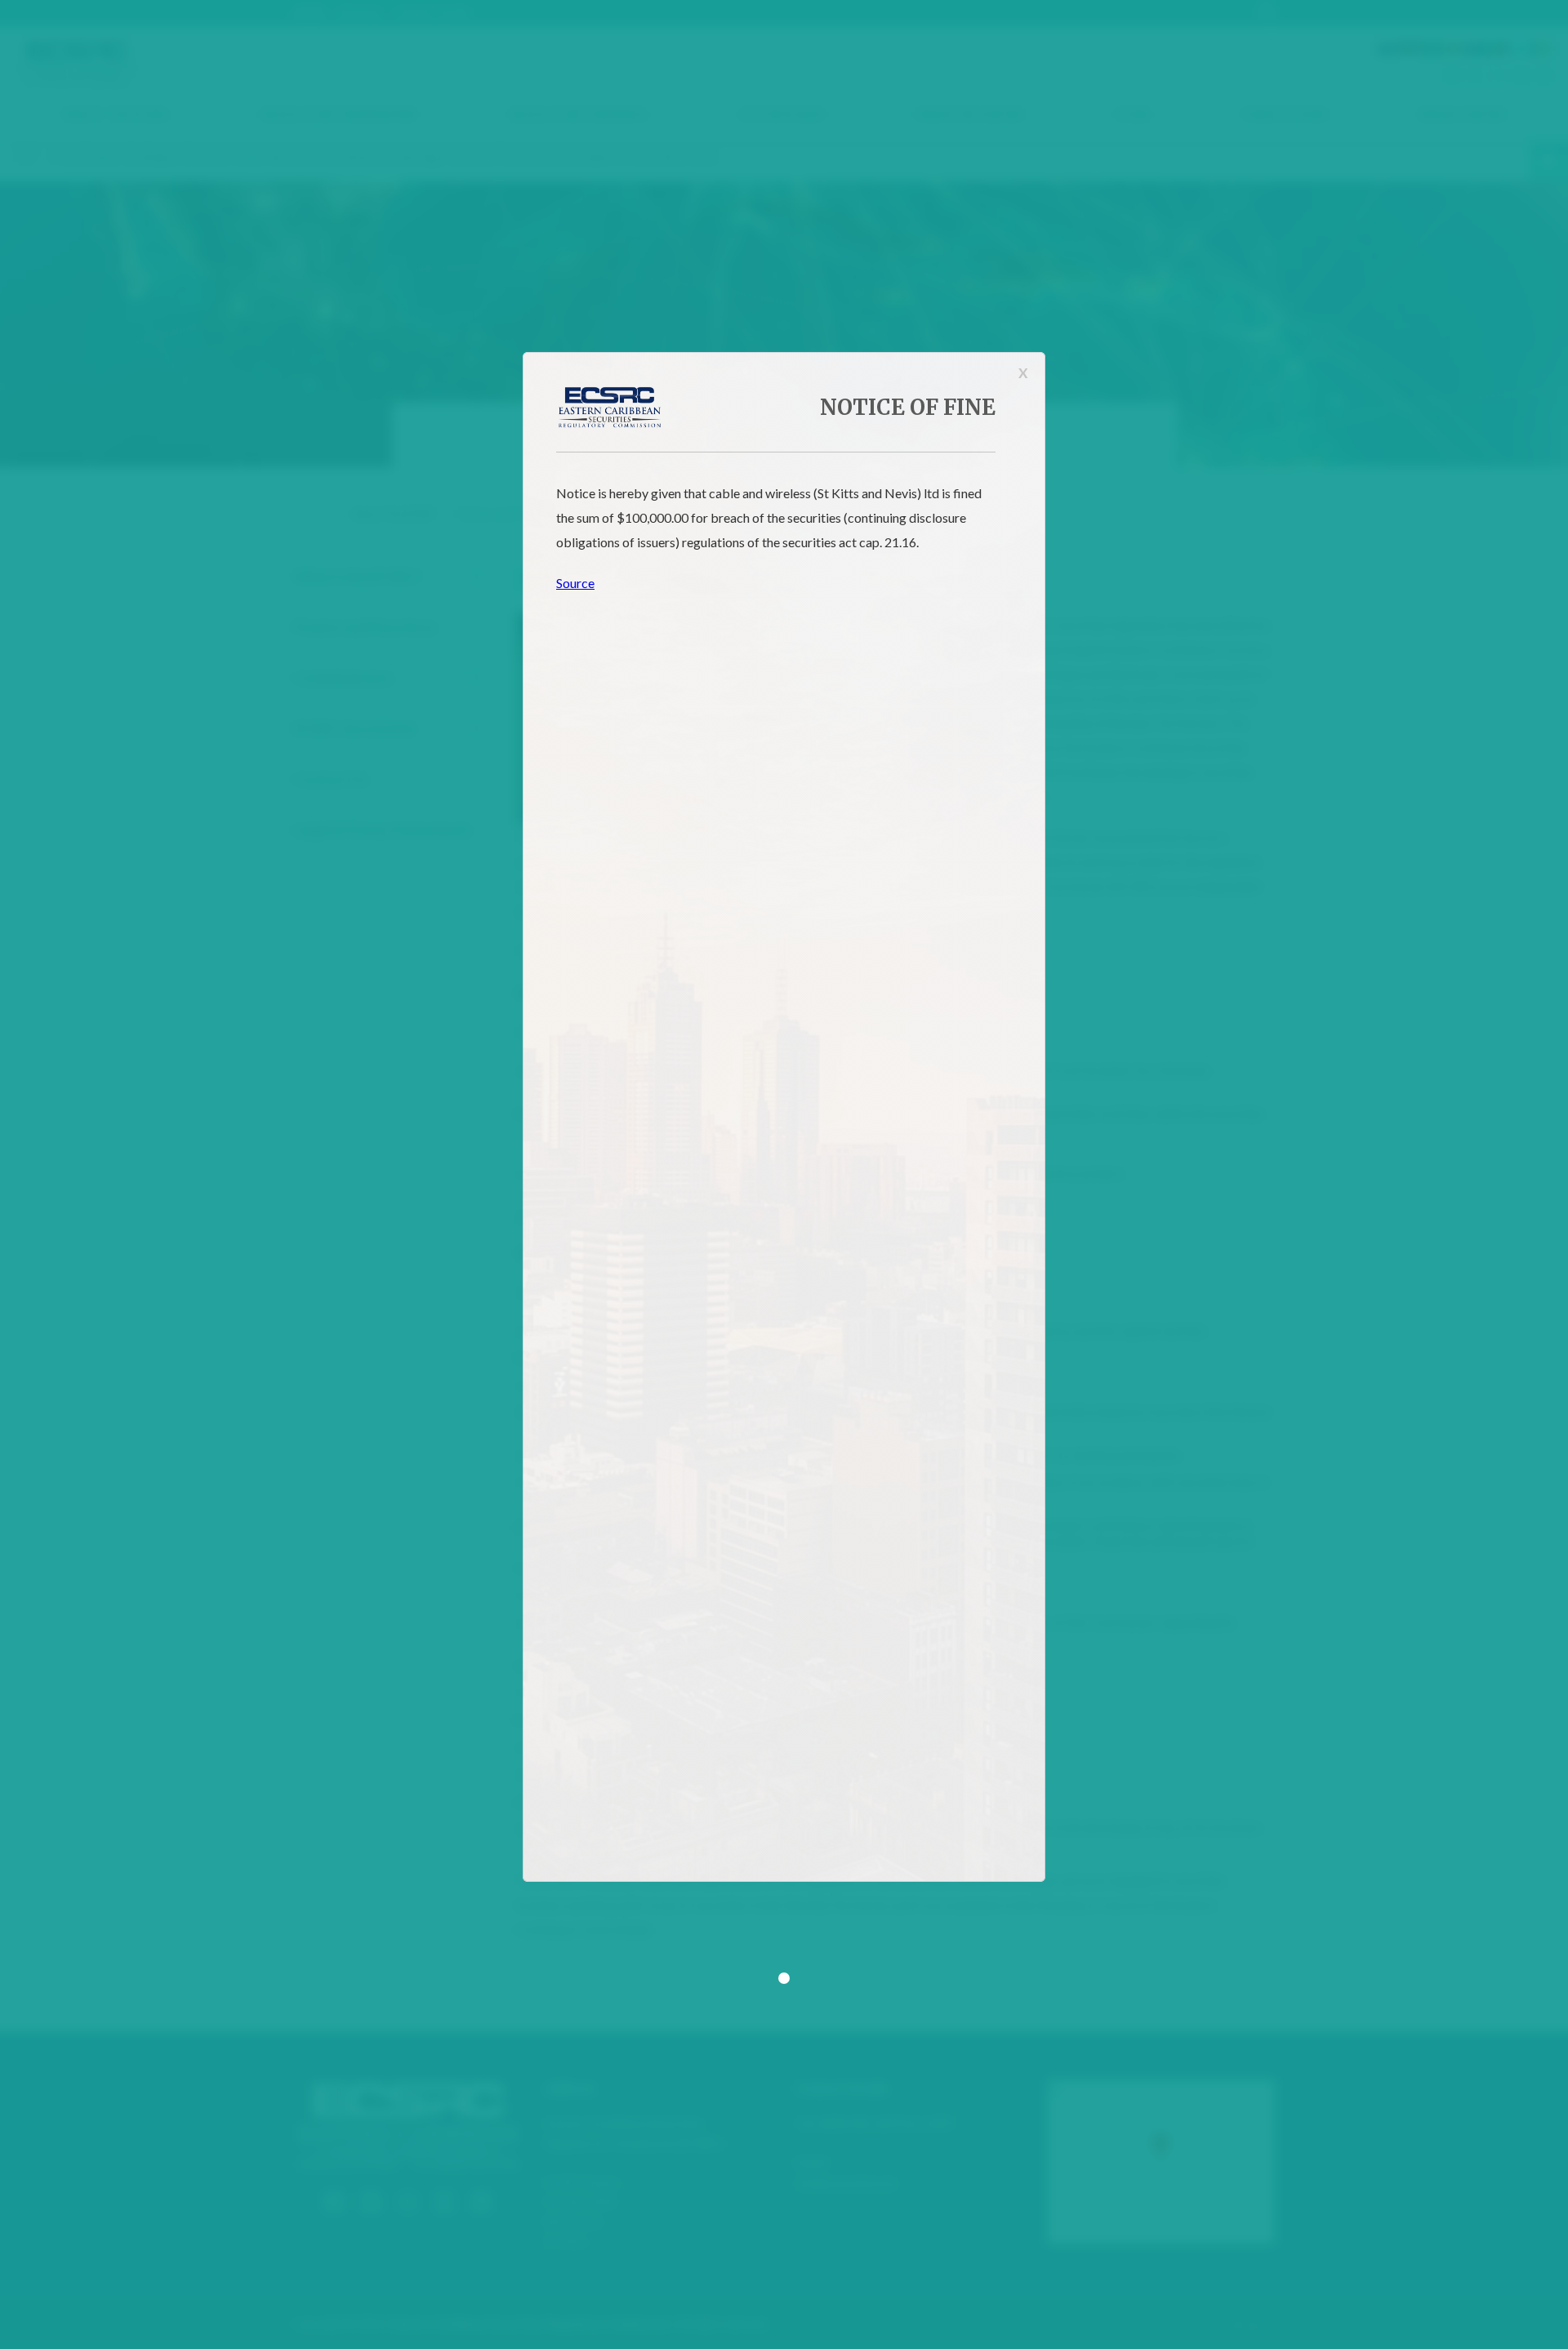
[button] (784, 1978)
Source (575, 583)
